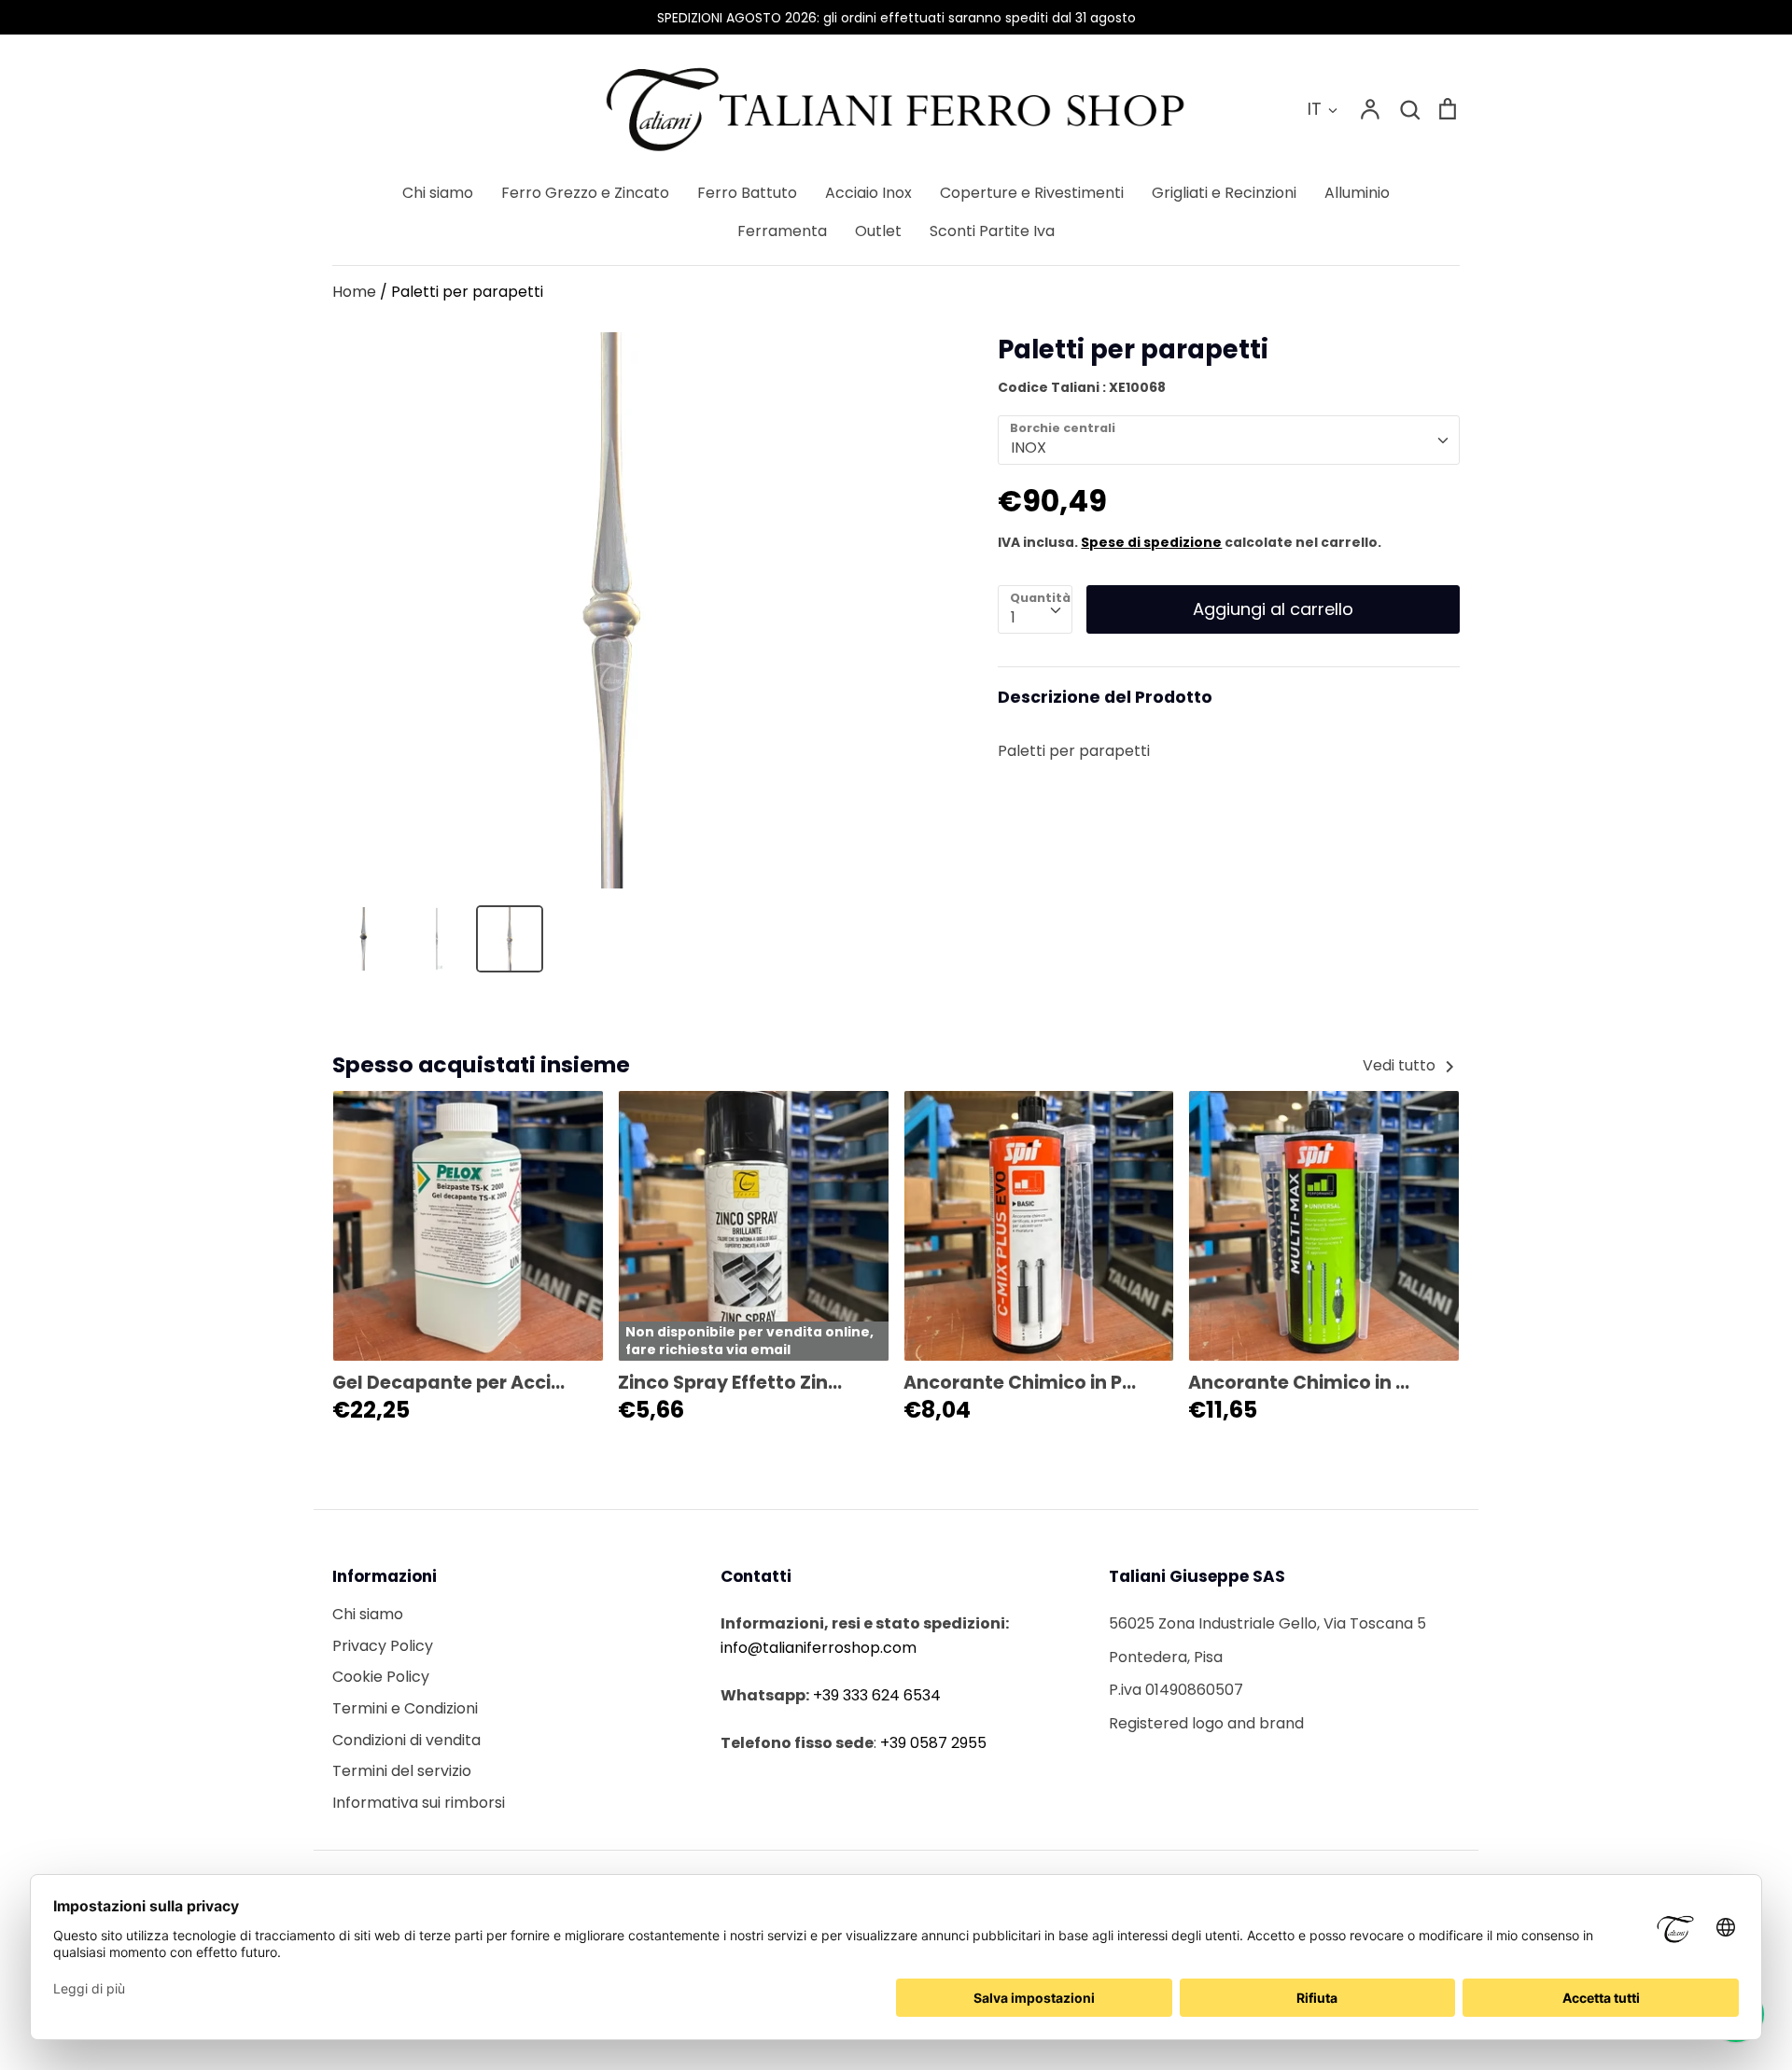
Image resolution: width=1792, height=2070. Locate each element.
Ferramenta (782, 231)
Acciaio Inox (868, 193)
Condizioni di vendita (406, 1740)
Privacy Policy (383, 1646)
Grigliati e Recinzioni (1224, 193)
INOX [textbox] (1029, 448)
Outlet (878, 231)
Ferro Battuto (747, 193)
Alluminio (1357, 193)
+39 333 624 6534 (877, 1695)
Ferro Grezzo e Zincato (585, 193)
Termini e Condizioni (405, 1708)
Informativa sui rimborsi (419, 1803)
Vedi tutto (1401, 1065)
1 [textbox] (1013, 617)
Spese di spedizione (1151, 542)
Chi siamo (438, 193)
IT (1315, 109)
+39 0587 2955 (933, 1743)
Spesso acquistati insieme (481, 1064)
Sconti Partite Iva (992, 231)
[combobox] (1229, 440)
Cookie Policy (381, 1677)
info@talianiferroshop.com (819, 1648)
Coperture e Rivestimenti (1032, 193)
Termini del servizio (402, 1771)
